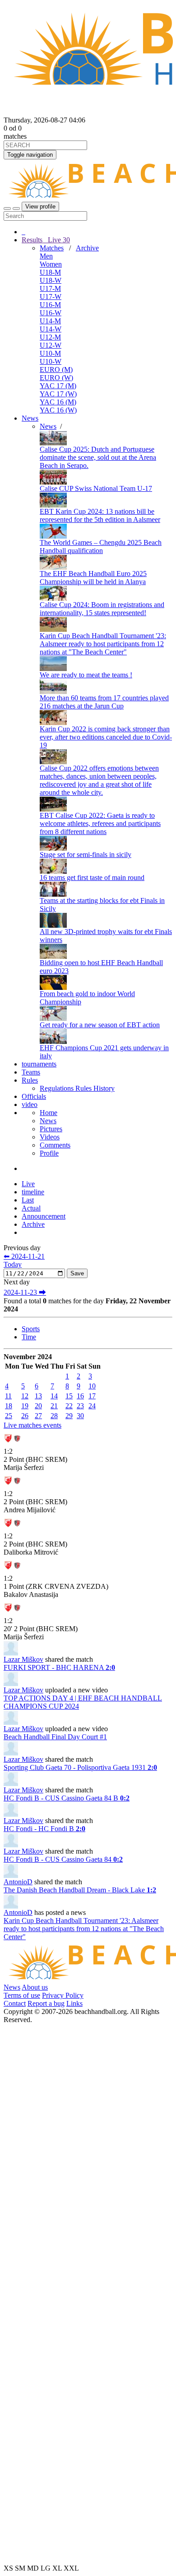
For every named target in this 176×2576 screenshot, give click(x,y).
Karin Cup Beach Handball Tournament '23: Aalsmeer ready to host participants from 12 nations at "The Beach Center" (103, 644)
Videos (50, 1137)
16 (80, 1396)
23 (80, 1406)
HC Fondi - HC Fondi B (44, 1829)
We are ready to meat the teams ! (86, 675)
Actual (31, 1208)
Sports (31, 1329)
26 (25, 1416)
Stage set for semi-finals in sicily (86, 855)
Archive (87, 248)
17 (92, 1396)
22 (69, 1406)
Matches (52, 248)
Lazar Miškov (23, 1659)
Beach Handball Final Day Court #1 (55, 1737)
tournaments (39, 1064)
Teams (31, 1072)
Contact (15, 2003)
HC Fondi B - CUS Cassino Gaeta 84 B (67, 1798)
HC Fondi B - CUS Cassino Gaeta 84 (63, 1859)
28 (54, 1416)
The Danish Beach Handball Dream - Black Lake (80, 1890)
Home (49, 1113)
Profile (49, 1153)
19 (25, 1406)
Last (28, 1200)
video (30, 1104)
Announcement (44, 1216)
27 (38, 1416)
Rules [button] (30, 1080)
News (30, 418)
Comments (55, 1145)
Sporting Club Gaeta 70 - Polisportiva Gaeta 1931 (80, 1767)
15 (69, 1396)
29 (69, 1416)
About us (35, 1987)
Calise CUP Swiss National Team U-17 (96, 488)
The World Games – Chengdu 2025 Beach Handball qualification (101, 546)
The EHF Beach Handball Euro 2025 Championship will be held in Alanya (93, 578)
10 (92, 1386)
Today (13, 1264)
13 (38, 1396)
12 (25, 1396)
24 (92, 1406)
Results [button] (46, 240)
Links (74, 2003)
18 (9, 1406)
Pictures (51, 1129)
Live (58, 240)
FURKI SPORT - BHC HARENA (59, 1667)
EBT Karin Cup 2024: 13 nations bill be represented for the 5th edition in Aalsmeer (100, 515)
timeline (33, 1192)
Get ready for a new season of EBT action (100, 1025)
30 (80, 1416)
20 (38, 1406)
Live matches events (32, 1425)
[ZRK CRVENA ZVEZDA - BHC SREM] (13, 1445)
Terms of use (22, 1995)
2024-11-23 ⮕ (25, 1292)
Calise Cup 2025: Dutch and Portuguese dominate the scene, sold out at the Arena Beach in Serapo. (98, 457)
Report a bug (46, 2003)
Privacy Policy (63, 1995)
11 (8, 1396)
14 (54, 1396)
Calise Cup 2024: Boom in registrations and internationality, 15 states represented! (102, 609)
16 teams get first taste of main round (92, 878)
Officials (34, 1096)
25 (9, 1416)
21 (54, 1406)
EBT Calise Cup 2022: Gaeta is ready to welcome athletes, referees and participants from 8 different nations (100, 823)
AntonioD (18, 1882)
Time (29, 1337)
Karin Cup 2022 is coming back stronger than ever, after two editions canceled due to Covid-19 (106, 737)
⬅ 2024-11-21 (24, 1256)
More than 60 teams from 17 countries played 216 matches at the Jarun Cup (104, 702)
